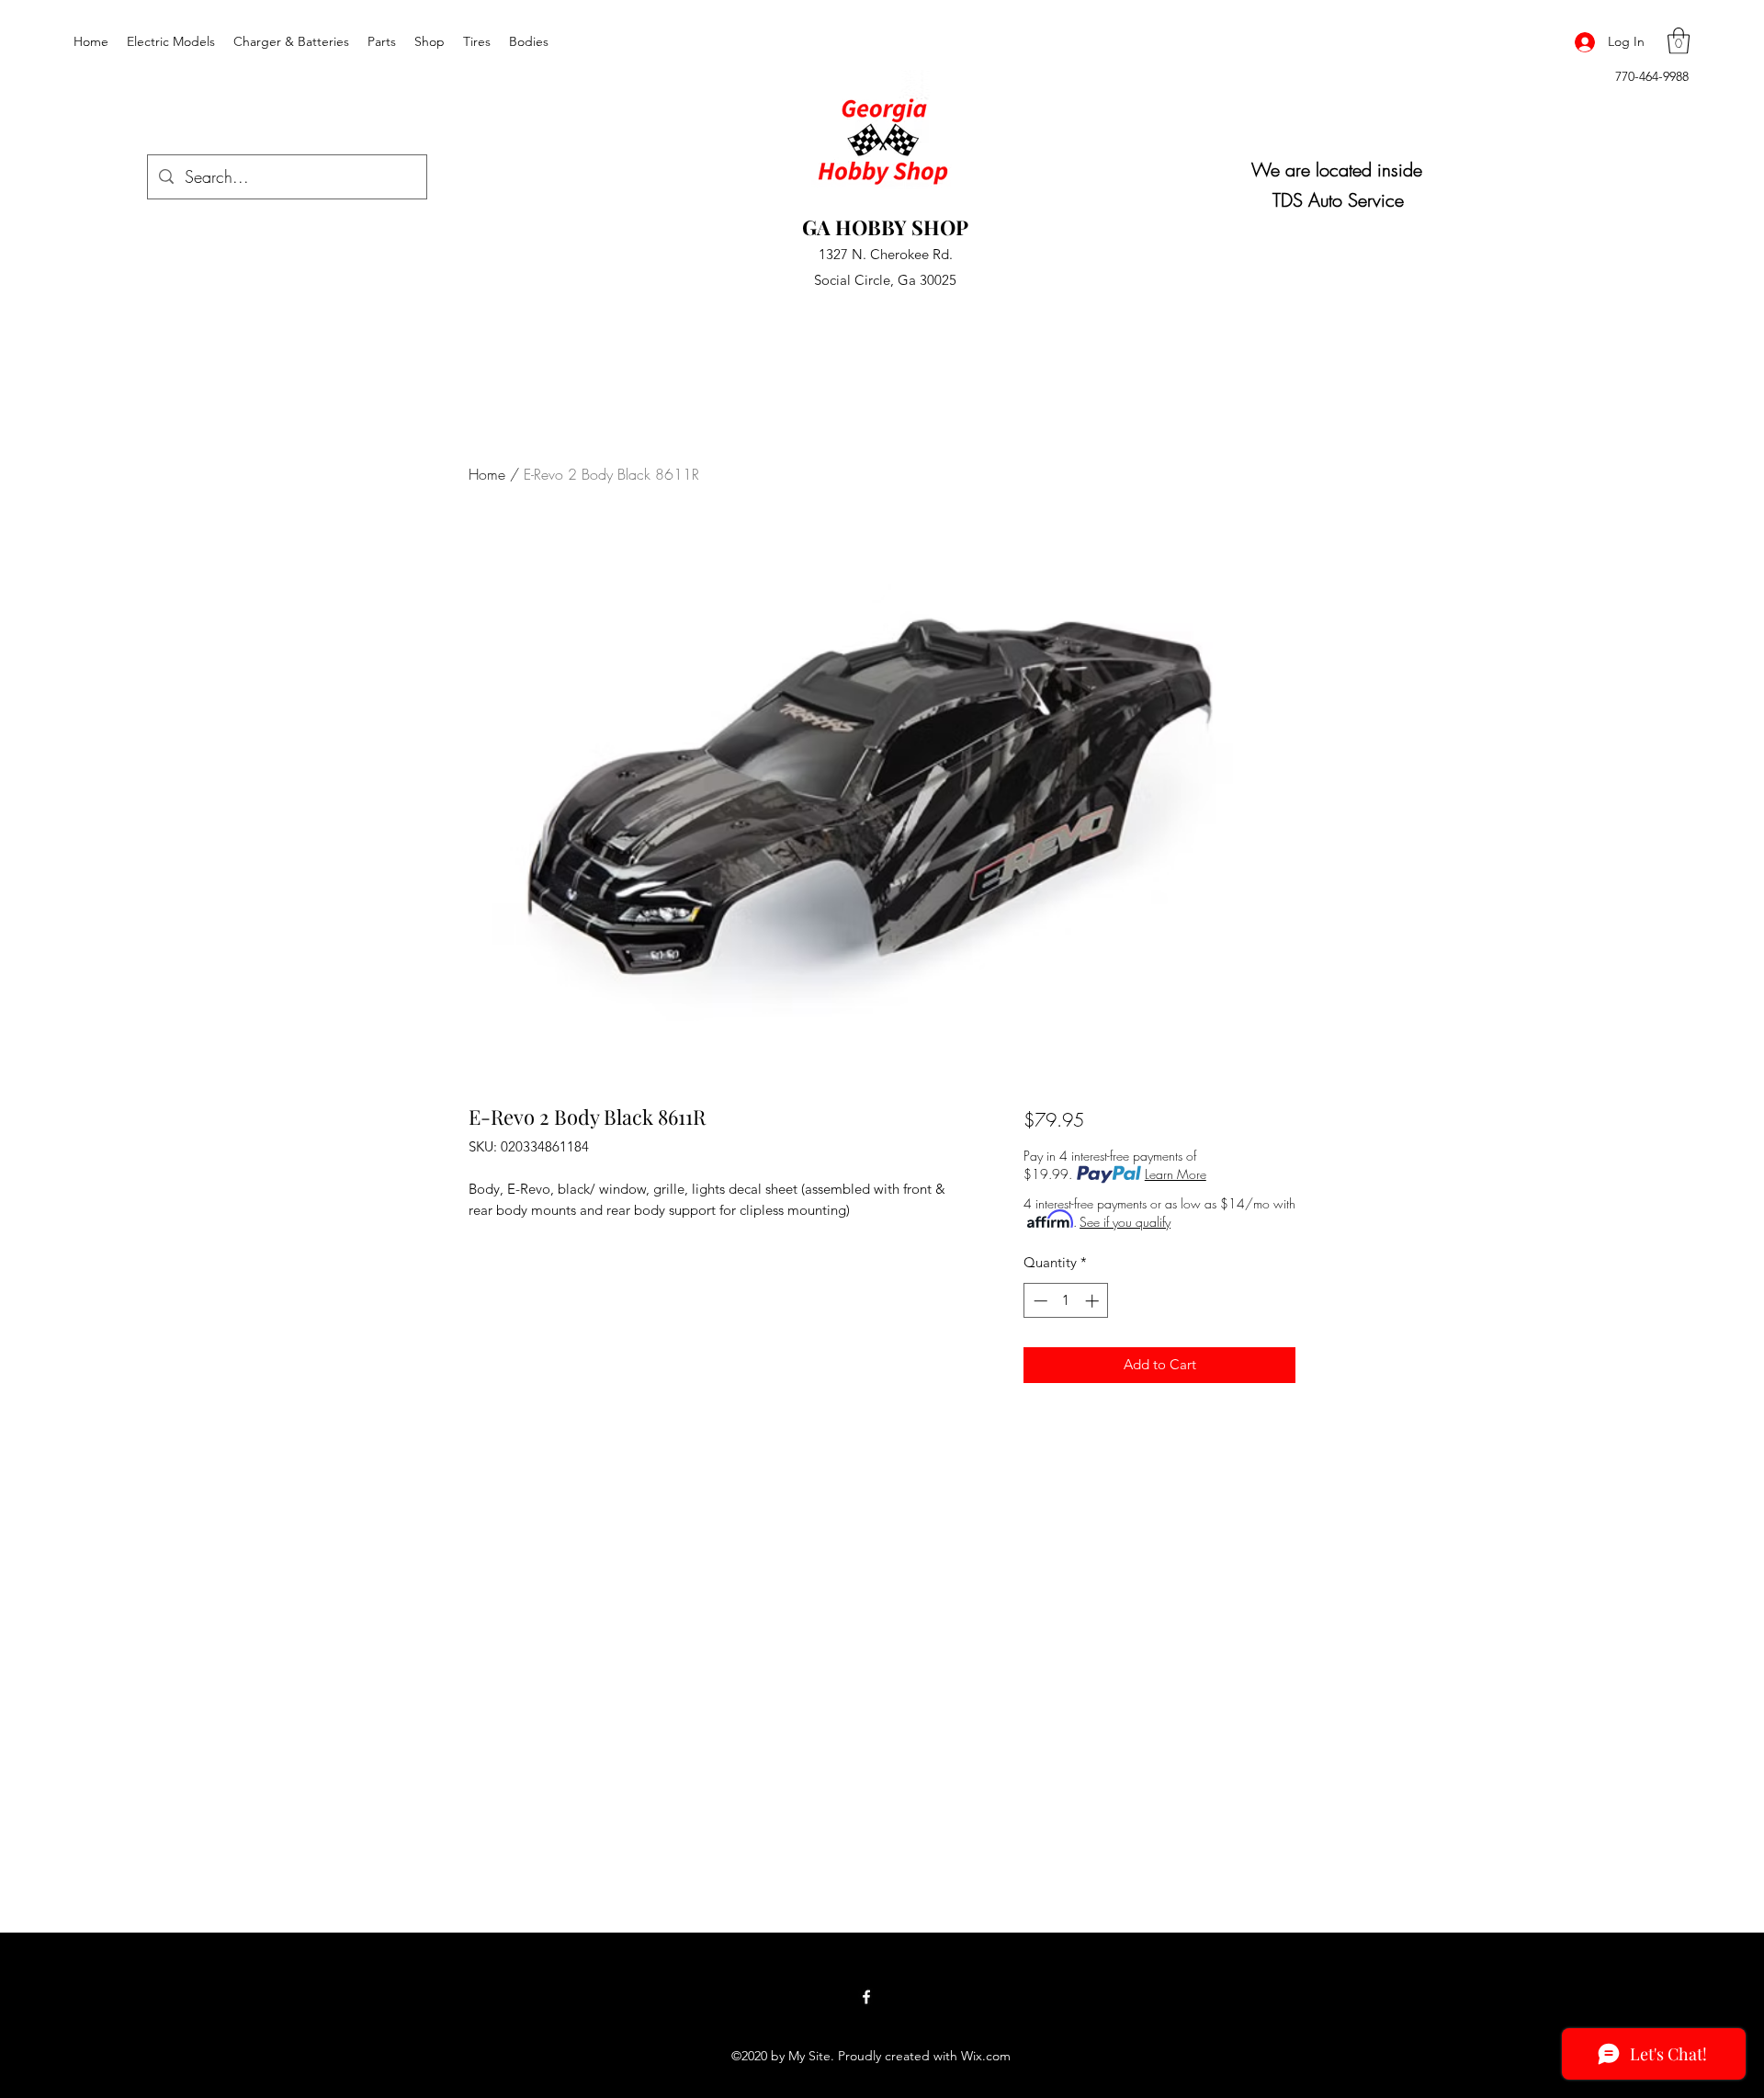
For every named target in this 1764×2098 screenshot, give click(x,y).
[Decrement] (1039, 1301)
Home (487, 474)
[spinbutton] (1066, 1301)
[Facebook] (866, 1997)
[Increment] (1094, 1301)
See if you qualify (1125, 1222)
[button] (1679, 41)
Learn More (1176, 1174)
